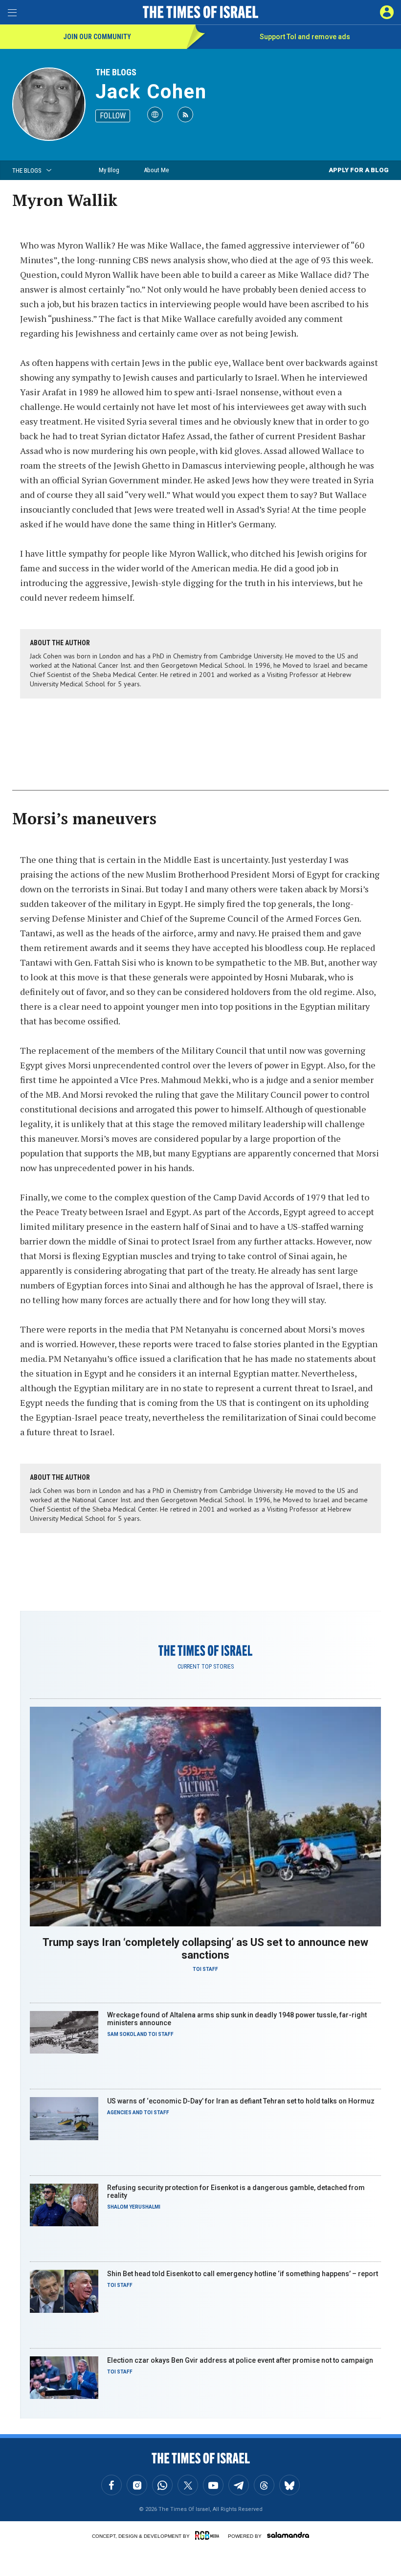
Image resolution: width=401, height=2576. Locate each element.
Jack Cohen (151, 92)
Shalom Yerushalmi (134, 2207)
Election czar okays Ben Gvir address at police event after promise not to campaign (240, 2360)
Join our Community (97, 37)
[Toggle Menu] (12, 12)
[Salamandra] (288, 2535)
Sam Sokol (122, 2034)
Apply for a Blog (359, 170)
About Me (156, 170)
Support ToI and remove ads (305, 37)
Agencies (119, 2113)
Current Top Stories (206, 1667)
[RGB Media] (209, 2535)
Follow (113, 116)
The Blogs (116, 72)
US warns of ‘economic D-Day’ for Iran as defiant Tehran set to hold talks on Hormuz (241, 2101)
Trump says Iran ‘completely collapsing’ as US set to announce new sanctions (205, 1949)
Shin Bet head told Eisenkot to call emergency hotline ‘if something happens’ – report (243, 2274)
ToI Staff (205, 1969)
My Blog (109, 170)
